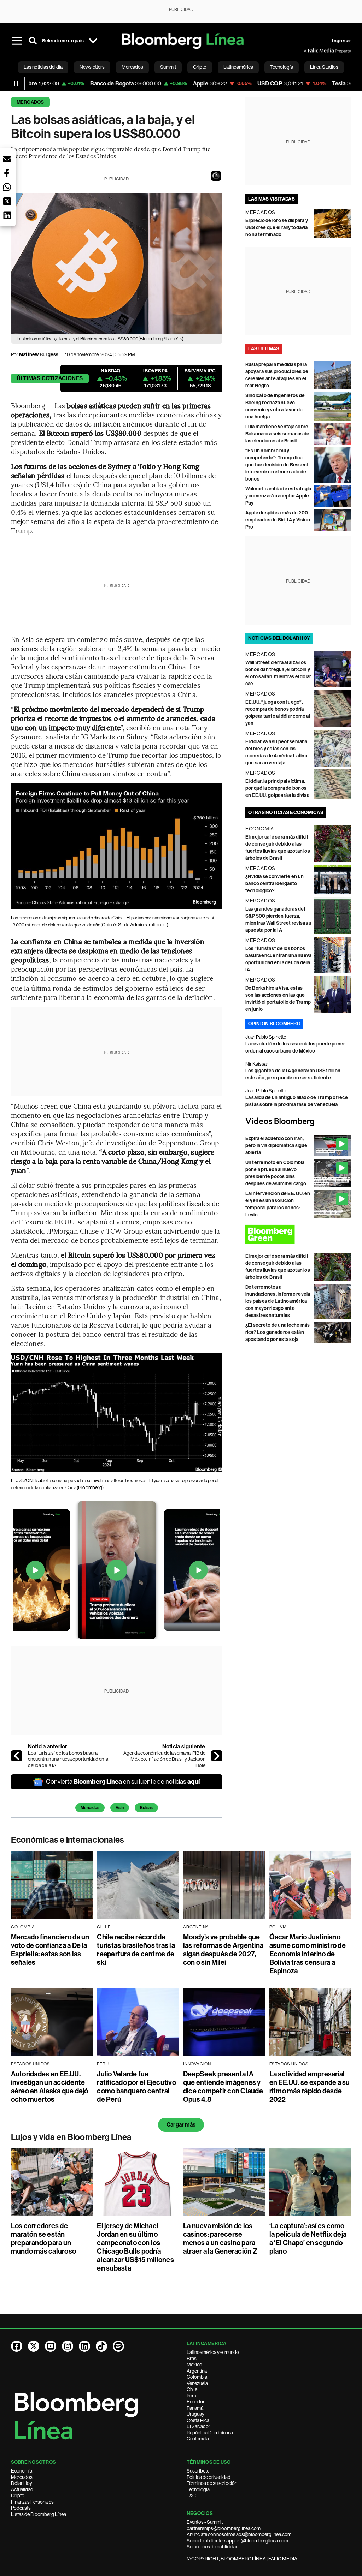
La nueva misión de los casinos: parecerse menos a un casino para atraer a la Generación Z (220, 2238)
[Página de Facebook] (17, 2346)
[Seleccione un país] (93, 41)
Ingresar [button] (341, 41)
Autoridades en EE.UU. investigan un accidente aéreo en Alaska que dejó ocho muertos (50, 2087)
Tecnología (198, 2489)
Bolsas (146, 1808)
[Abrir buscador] (33, 41)
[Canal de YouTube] (51, 2346)
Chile (192, 2389)
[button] (216, 176)
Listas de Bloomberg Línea (39, 2514)
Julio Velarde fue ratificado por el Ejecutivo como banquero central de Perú (136, 2087)
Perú (191, 2396)
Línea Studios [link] (324, 67)
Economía (22, 2471)
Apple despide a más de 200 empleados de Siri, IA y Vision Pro (278, 520)
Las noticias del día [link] (43, 67)
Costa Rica (198, 2420)
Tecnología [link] (282, 67)
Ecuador (196, 2402)
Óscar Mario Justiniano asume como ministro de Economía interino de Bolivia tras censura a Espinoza (308, 1954)
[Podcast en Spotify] (118, 2346)
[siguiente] (217, 1756)
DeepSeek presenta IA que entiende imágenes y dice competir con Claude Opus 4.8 (223, 2087)
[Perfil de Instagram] (68, 2346)
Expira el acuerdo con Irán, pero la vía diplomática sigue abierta (276, 1146)
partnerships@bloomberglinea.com (224, 2528)
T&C (191, 2495)
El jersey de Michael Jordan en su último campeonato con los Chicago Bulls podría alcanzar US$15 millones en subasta (135, 2247)
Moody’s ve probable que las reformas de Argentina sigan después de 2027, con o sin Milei (223, 1950)
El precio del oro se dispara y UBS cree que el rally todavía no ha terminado (277, 228)
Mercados (30, 102)
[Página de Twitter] (34, 2346)
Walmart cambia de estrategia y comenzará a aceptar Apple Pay (278, 496)
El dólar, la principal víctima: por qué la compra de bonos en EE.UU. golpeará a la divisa (277, 788)
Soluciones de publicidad (213, 2547)
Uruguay (195, 2414)
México (194, 2365)
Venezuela (197, 2383)
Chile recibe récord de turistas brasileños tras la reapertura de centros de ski (136, 1950)
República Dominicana (210, 2433)
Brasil (193, 2359)
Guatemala (198, 2439)
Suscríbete (198, 2471)
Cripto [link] (200, 67)
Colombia (197, 2377)
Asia (120, 1808)
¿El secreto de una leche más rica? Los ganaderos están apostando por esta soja (278, 1332)
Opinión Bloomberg (274, 1024)
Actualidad (22, 2489)
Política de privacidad (209, 2477)
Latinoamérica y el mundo (213, 2352)
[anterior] (17, 1756)
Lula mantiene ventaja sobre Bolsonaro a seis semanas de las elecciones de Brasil (277, 434)
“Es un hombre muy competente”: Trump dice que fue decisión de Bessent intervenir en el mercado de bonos (277, 465)
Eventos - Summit (205, 2522)
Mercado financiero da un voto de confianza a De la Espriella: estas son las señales (50, 1950)
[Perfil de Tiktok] (101, 2346)
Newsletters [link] (92, 67)
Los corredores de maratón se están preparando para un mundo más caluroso (43, 2238)
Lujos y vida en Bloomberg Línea (71, 2137)
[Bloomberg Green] (298, 1234)
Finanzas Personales (32, 2502)
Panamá (195, 2408)
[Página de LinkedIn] (84, 2346)
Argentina (197, 2371)
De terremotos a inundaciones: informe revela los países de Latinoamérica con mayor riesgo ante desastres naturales (278, 1301)
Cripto (18, 2495)
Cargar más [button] (181, 2125)
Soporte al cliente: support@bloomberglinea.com (237, 2541)
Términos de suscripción (212, 2483)
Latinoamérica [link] (238, 67)
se (82, 979)
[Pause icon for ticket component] (16, 84)
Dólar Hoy (22, 2483)
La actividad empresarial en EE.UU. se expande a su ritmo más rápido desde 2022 (310, 2087)
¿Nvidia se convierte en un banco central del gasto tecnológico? (275, 884)
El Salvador (198, 2426)
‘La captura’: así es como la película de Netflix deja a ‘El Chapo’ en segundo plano (308, 2238)
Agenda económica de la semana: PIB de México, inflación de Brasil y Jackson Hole (164, 1759)
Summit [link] (168, 67)
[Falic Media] (309, 51)
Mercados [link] (132, 67)
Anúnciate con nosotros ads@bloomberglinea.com (239, 2534)
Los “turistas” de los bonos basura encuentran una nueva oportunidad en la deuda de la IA (68, 1759)
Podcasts (21, 2508)
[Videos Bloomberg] (298, 1122)
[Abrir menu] (17, 41)
